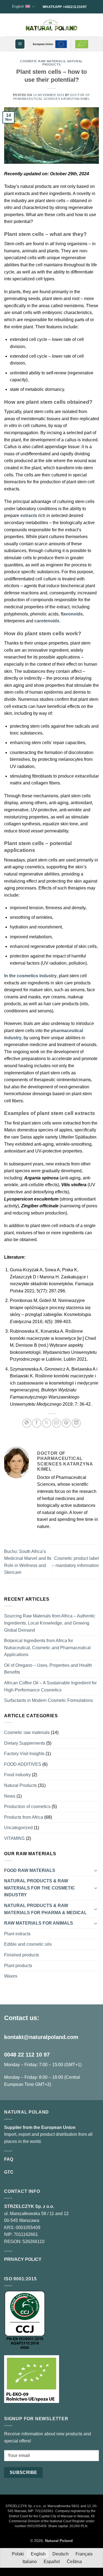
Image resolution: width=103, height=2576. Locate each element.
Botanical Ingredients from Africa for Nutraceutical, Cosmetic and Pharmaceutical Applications (47, 1648)
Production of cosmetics (27, 1807)
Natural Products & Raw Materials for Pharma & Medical (45, 1909)
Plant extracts (17, 1934)
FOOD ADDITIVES (23, 1764)
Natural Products (20, 1785)
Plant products (18, 1966)
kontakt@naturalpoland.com (41, 2037)
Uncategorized (18, 1828)
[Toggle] (96, 1870)
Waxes (11, 1976)
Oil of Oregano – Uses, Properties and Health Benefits (48, 1669)
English (18, 6)
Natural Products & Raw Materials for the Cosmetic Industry (40, 1888)
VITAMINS (14, 1838)
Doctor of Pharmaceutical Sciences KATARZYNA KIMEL (52, 97)
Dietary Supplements (25, 1743)
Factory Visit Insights (24, 1754)
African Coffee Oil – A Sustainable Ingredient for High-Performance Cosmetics (50, 1686)
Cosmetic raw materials (43, 61)
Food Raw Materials (30, 1870)
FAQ (9, 2159)
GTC (9, 2172)
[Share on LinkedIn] (76, 1423)
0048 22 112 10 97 (27, 2055)
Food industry (17, 1775)
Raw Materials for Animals (39, 1923)
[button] (20, 44)
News (10, 1796)
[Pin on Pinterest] (66, 1423)
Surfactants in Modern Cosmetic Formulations (48, 1700)
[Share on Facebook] (37, 1423)
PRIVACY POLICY (23, 2259)
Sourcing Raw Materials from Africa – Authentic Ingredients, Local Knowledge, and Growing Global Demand (50, 1623)
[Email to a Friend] (56, 1423)
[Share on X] (47, 1423)
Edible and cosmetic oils (28, 1944)
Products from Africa (24, 1817)
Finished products (22, 1955)
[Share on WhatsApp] (27, 1423)
